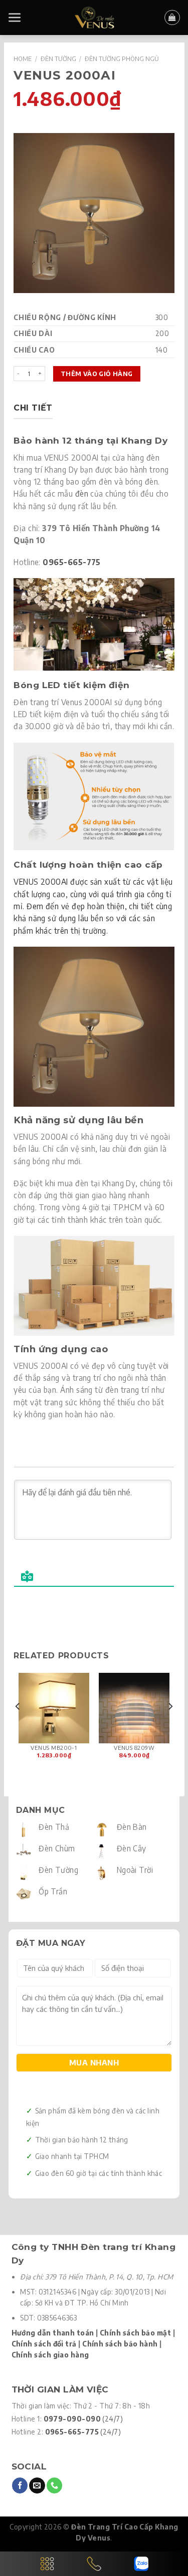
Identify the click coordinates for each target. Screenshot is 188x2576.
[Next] (170, 1726)
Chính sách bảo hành (120, 2344)
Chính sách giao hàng (50, 2355)
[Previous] (18, 1726)
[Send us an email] (37, 2485)
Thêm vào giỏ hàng (97, 374)
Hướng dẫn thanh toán (53, 2333)
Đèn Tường (58, 59)
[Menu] (15, 18)
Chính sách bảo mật (135, 2333)
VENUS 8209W (134, 1748)
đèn (82, 493)
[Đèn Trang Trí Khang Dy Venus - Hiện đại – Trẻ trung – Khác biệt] (94, 18)
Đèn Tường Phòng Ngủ (122, 59)
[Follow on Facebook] (20, 2485)
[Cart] (172, 18)
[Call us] (54, 2485)
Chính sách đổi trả (44, 2344)
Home (23, 59)
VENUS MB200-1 (54, 1748)
